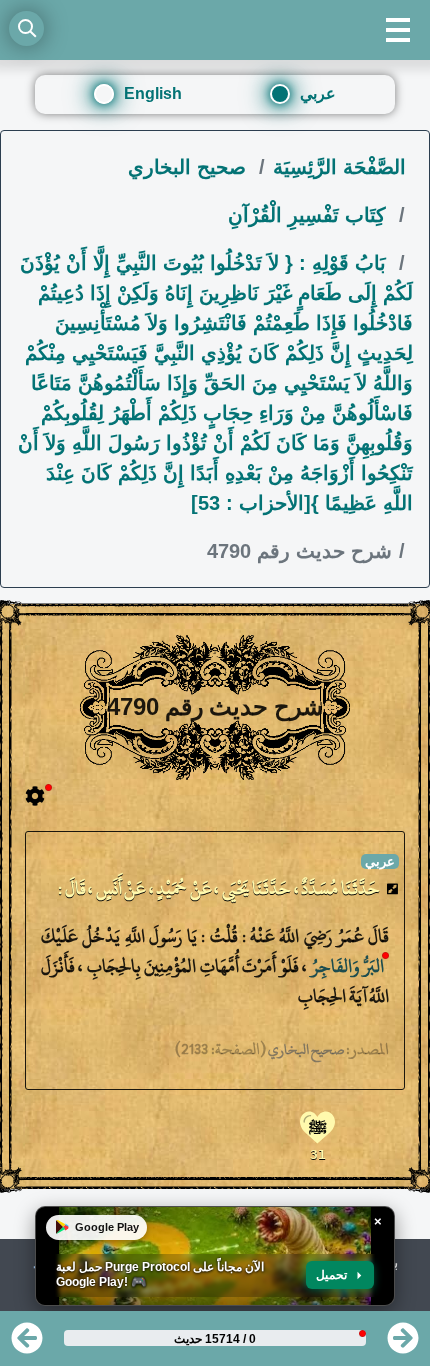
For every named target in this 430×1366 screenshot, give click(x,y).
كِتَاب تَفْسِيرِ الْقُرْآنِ (310, 215)
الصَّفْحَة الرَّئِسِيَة (339, 167)
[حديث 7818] (403, 1344)
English (153, 93)
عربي (318, 93)
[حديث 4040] (27, 1344)
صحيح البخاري (190, 167)
